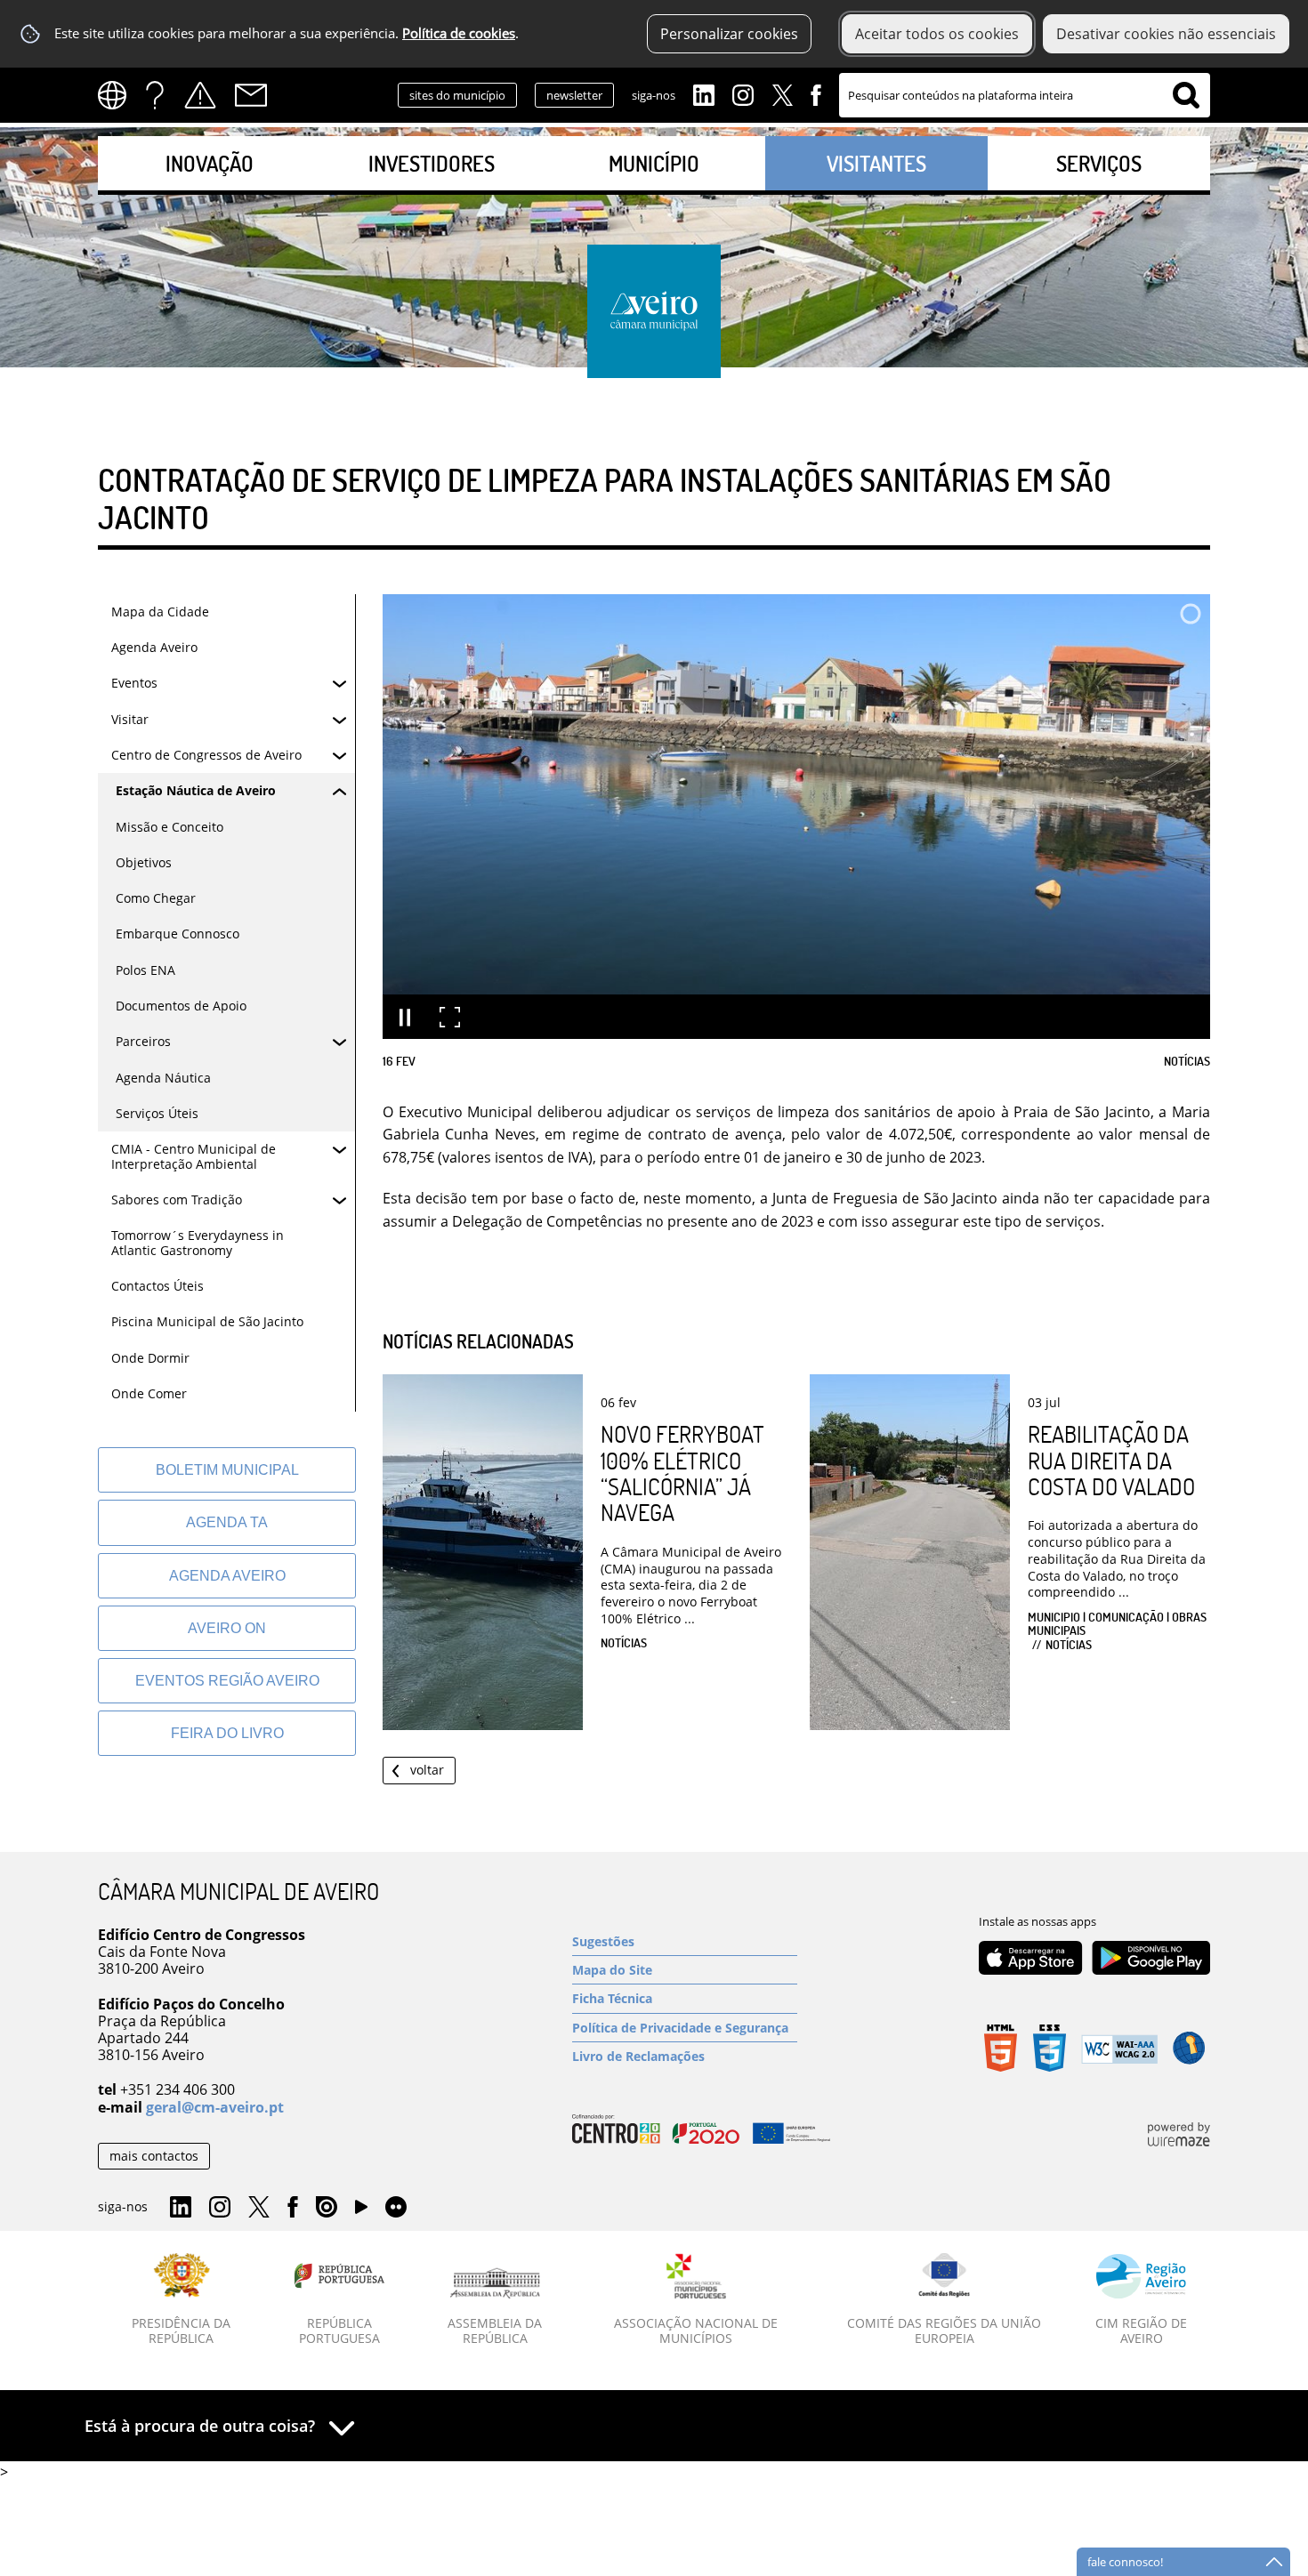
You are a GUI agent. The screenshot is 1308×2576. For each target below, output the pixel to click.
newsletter (574, 95)
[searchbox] (1025, 95)
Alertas (200, 95)
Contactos (251, 95)
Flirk (396, 2208)
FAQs (155, 95)
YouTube (361, 2211)
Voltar (427, 1770)
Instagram (743, 93)
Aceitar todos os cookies (937, 34)
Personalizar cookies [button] (729, 34)
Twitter (782, 93)
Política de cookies (459, 33)
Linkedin (704, 93)
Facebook (816, 93)
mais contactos (154, 2156)
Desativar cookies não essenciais (1166, 34)
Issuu (327, 2208)
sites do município (457, 95)
